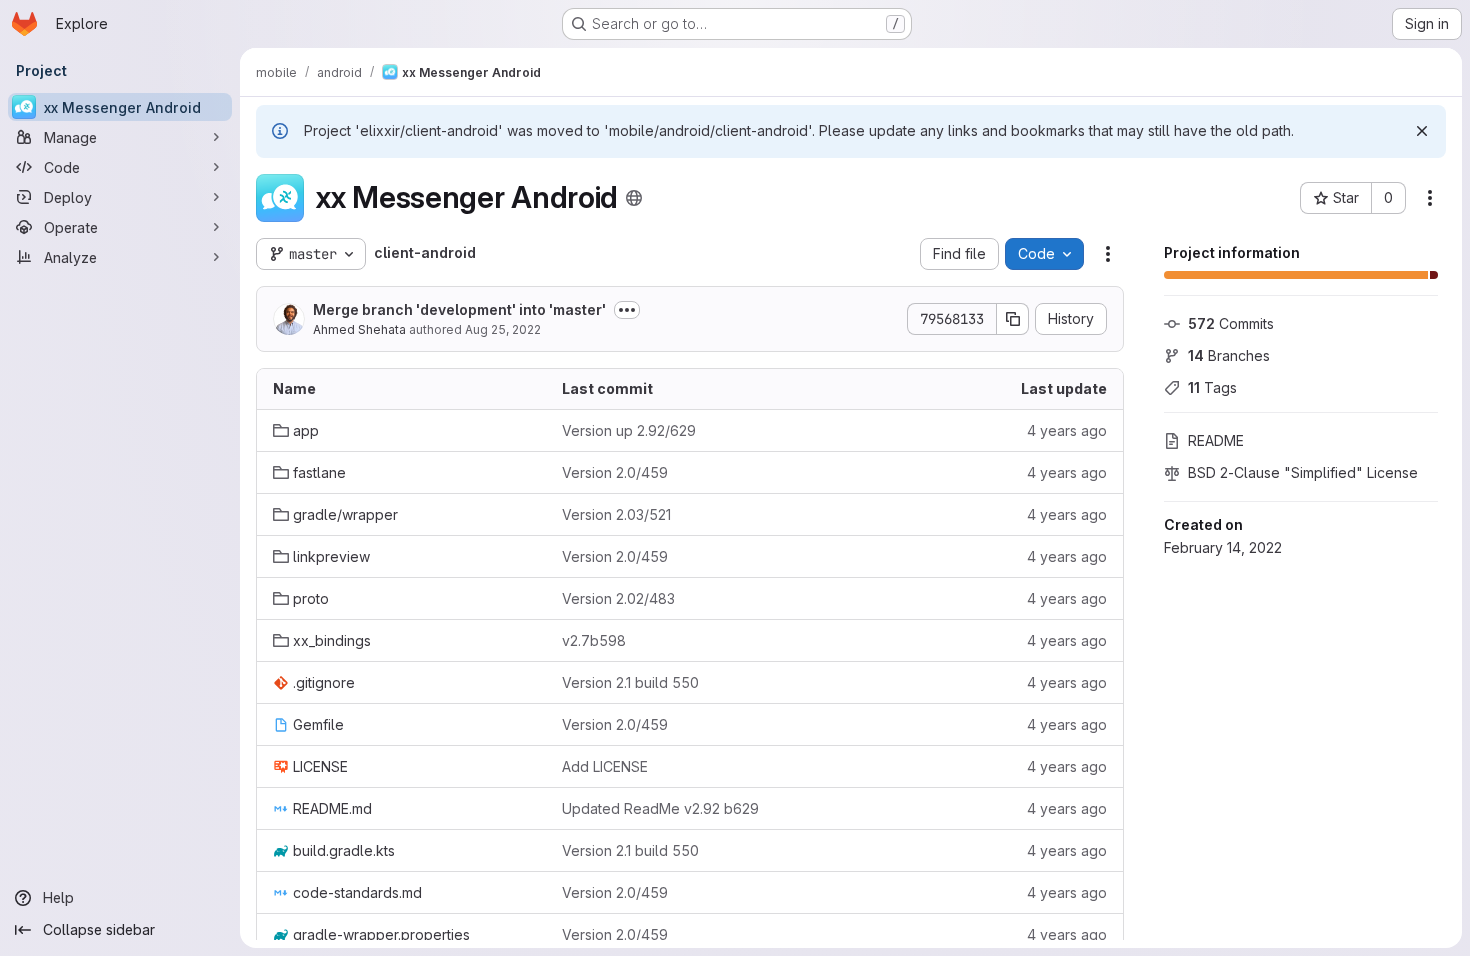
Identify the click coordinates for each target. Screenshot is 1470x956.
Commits (1231, 323)
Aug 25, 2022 (503, 329)
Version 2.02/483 (618, 598)
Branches (1229, 355)
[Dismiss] (1422, 131)
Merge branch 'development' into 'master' (459, 309)
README (1216, 440)
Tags (1212, 387)
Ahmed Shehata (359, 329)
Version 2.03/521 (616, 514)
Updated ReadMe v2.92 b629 (660, 808)
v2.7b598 (594, 640)
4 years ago (1067, 430)
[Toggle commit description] (627, 310)
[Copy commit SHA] (1013, 319)
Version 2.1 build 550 (630, 682)
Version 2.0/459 (615, 472)
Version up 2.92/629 (629, 430)
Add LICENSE (605, 766)
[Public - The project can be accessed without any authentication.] (634, 198)
